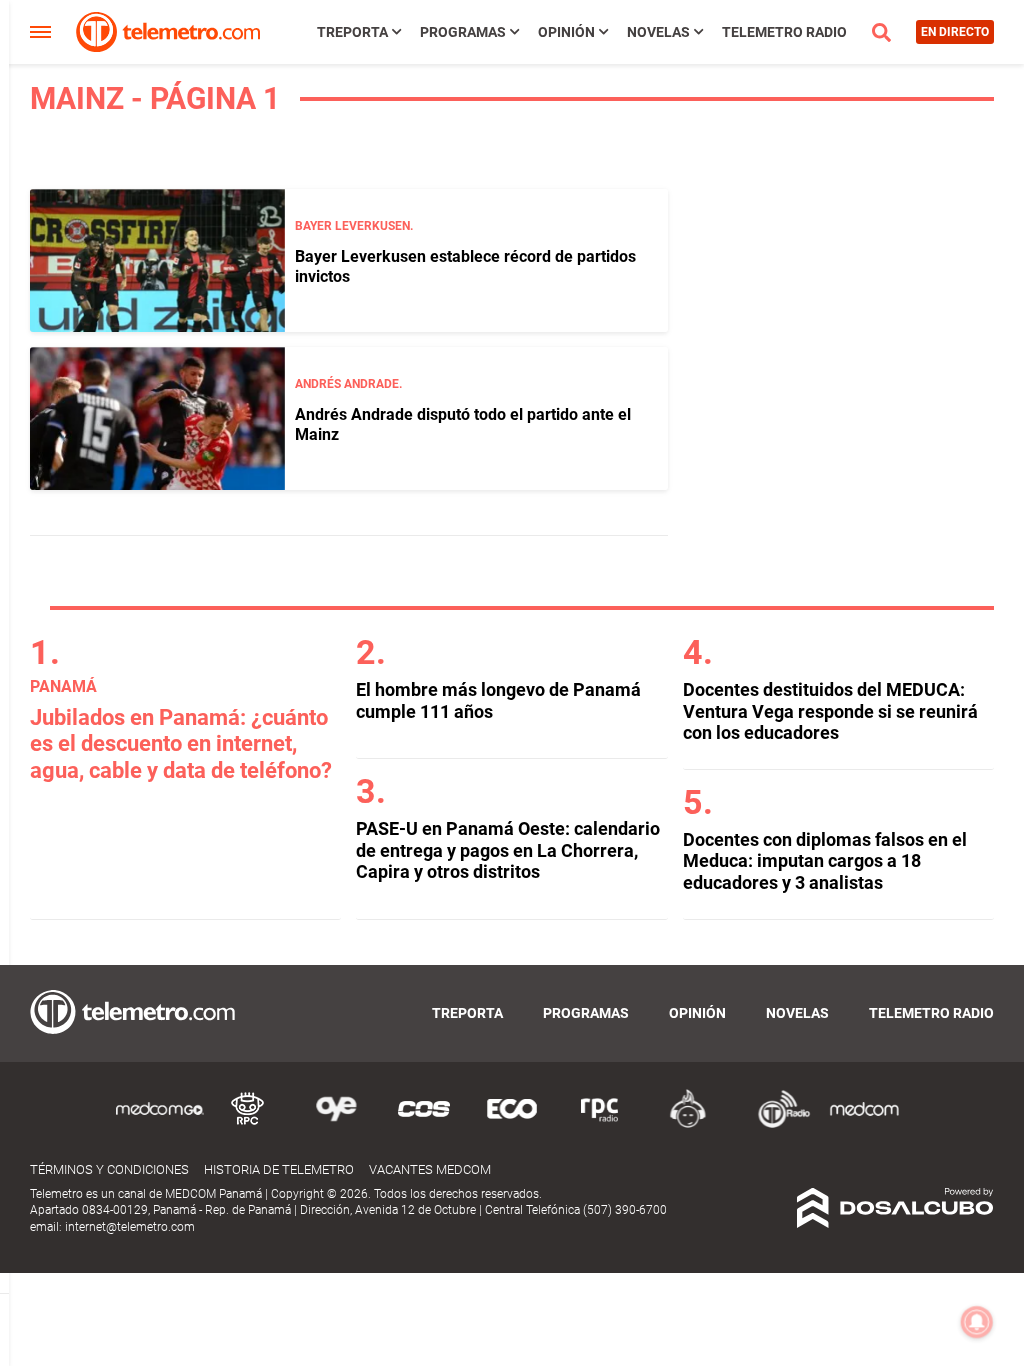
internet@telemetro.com (130, 1227)
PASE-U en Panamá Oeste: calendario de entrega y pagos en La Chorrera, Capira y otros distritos (508, 850)
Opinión (566, 32)
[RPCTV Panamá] (248, 1124)
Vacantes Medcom (430, 1169)
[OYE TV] (336, 1124)
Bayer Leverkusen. (354, 226)
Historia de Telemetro (279, 1169)
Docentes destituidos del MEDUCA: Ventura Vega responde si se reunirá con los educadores (830, 711)
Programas (463, 32)
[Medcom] (864, 1124)
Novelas (658, 32)
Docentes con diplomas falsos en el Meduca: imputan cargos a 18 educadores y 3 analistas (825, 861)
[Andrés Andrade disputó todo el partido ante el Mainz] (157, 418)
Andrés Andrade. (348, 384)
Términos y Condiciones (109, 1169)
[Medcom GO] (160, 1124)
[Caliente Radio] (688, 1124)
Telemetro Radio (784, 32)
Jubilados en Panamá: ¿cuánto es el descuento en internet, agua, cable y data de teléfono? (181, 744)
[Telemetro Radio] (776, 1124)
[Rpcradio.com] (600, 1124)
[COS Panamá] (424, 1124)
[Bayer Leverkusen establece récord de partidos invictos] (157, 260)
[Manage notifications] (977, 1322)
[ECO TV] (512, 1124)
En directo (955, 32)
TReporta (352, 32)
